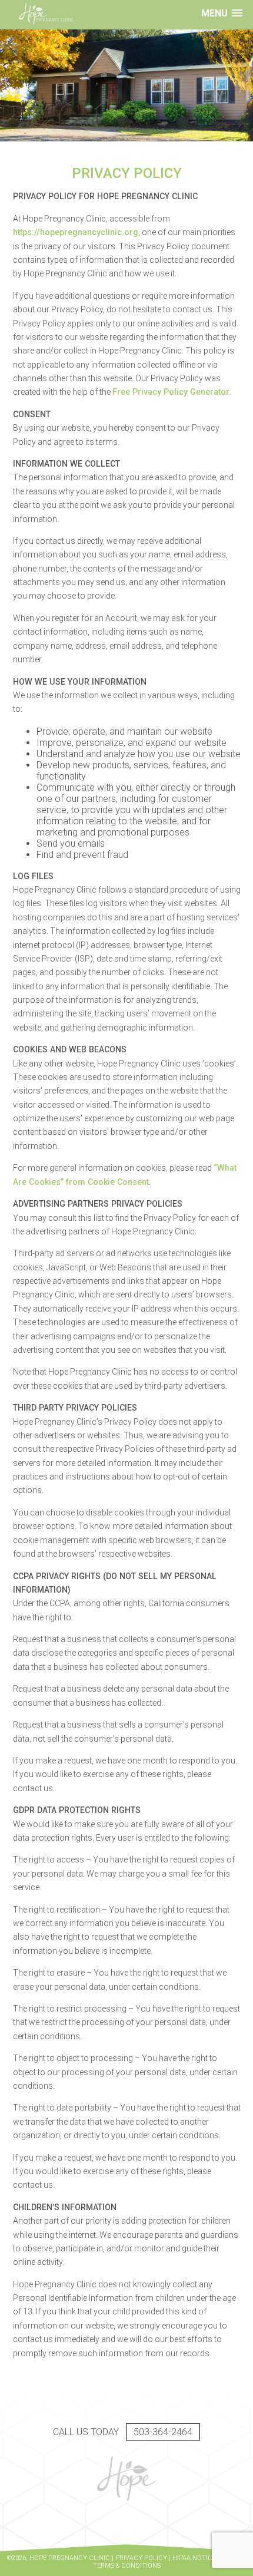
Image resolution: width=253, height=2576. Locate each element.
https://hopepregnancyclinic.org (76, 232)
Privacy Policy (141, 2558)
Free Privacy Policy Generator (171, 392)
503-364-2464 (163, 2432)
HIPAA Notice (194, 2558)
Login (15, 2569)
